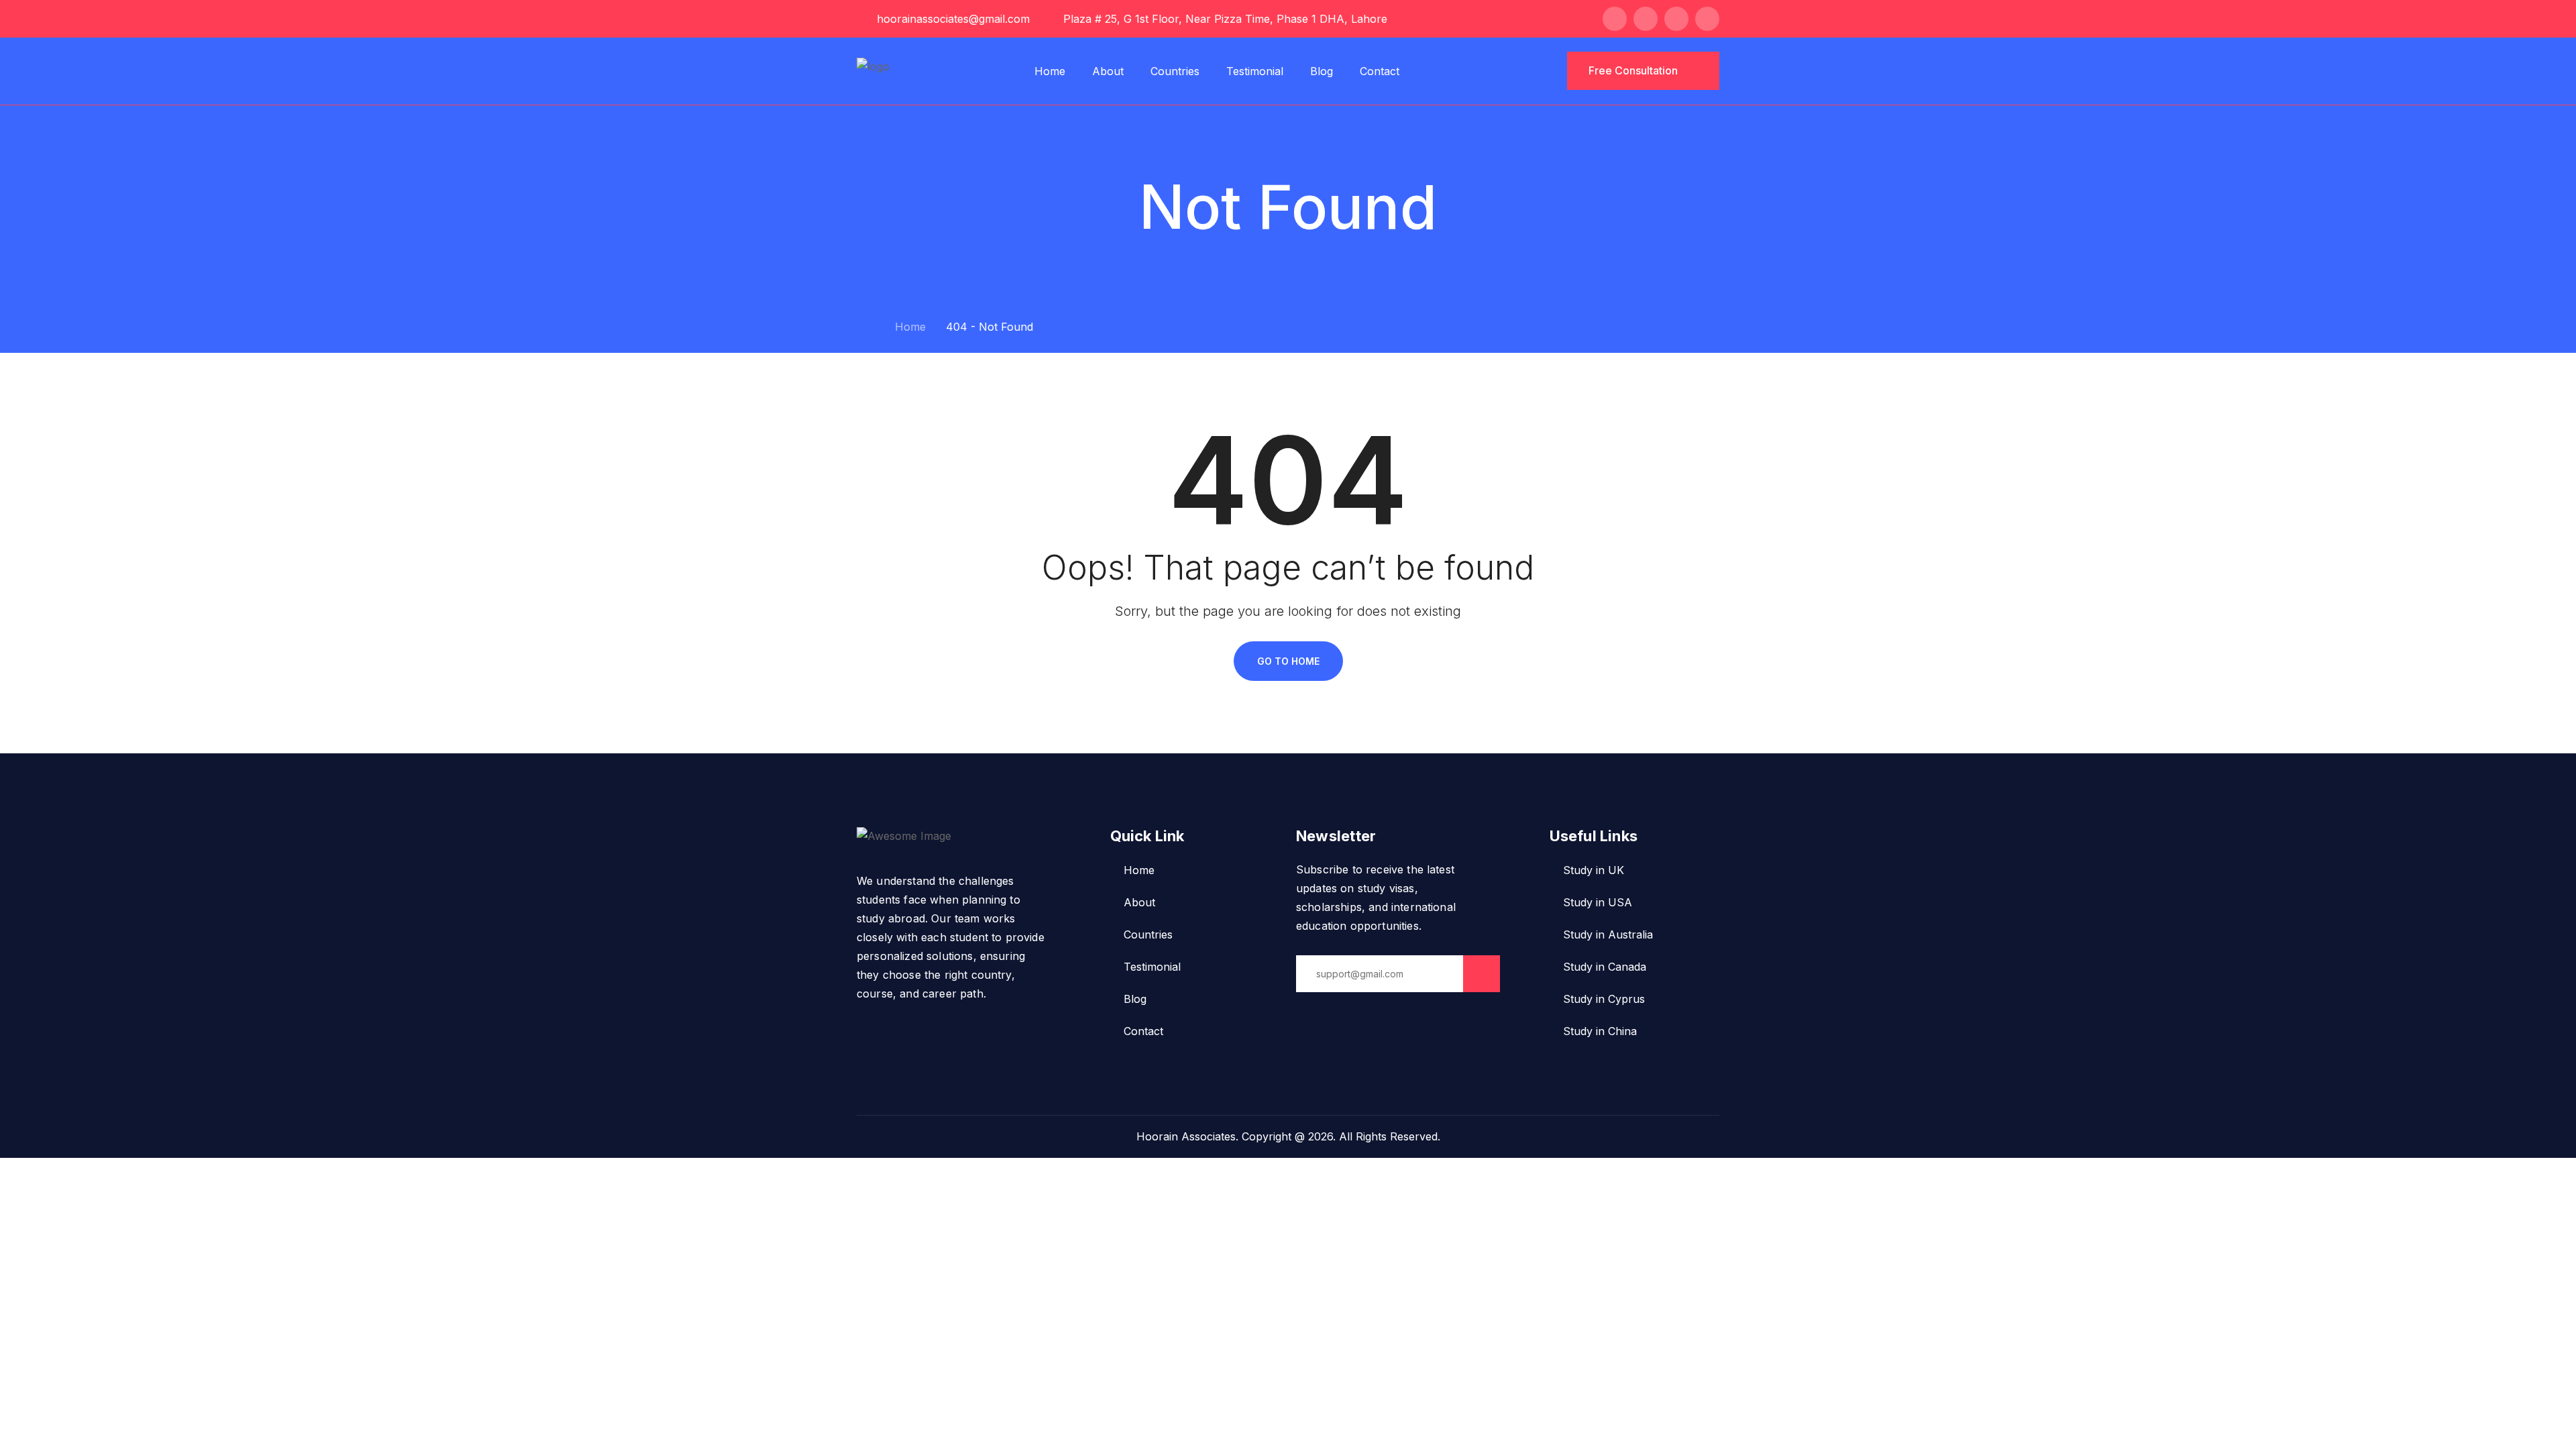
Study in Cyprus (1604, 999)
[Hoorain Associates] (873, 70)
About (1108, 71)
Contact (1380, 71)
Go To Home (1288, 661)
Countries (1175, 71)
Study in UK (1594, 870)
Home (1050, 71)
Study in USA (1598, 902)
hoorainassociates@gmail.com (953, 19)
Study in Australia (1608, 934)
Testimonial (1255, 71)
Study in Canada (1605, 967)
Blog (1322, 71)
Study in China (1600, 1031)
